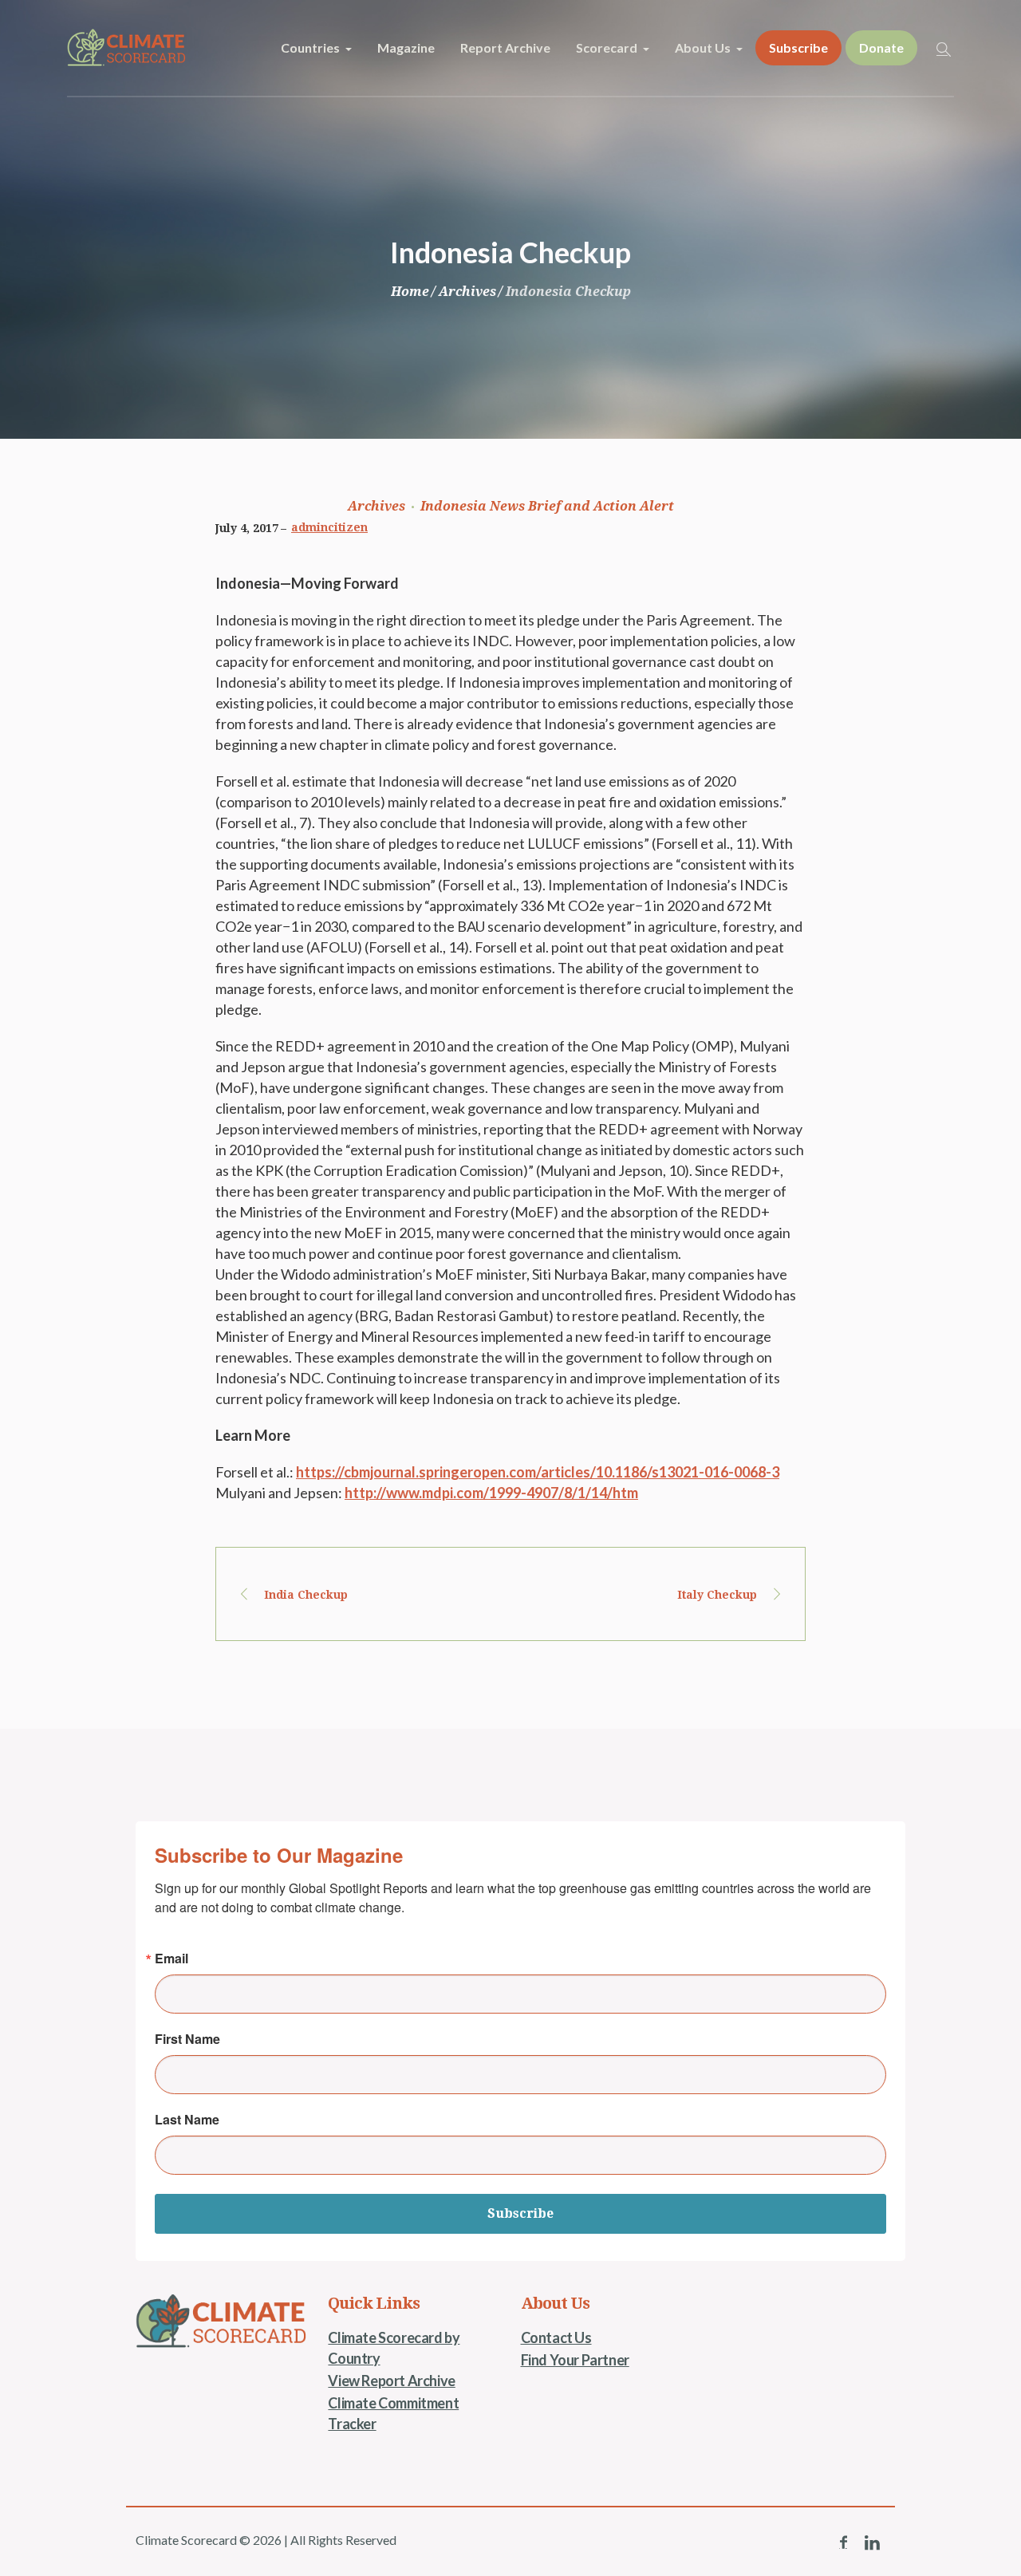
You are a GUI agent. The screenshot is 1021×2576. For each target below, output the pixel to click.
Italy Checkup (717, 1595)
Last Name (187, 2120)
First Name (187, 2039)
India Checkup (306, 1595)
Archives (467, 292)
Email (171, 1959)
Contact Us (556, 2337)
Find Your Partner (575, 2360)
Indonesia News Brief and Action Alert (547, 506)
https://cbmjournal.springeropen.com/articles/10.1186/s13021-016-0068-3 (538, 1472)
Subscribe (520, 2213)
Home (410, 292)
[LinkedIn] (872, 2542)
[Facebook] (843, 2542)
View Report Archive (391, 2381)
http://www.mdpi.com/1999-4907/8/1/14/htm (491, 1493)
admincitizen (329, 527)
